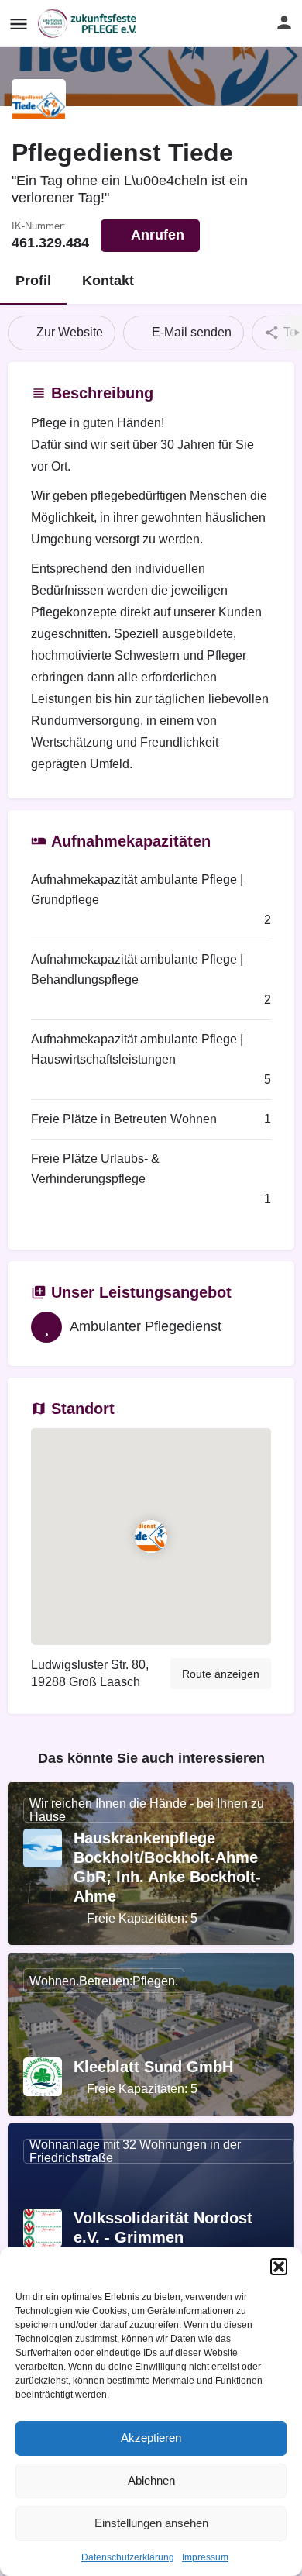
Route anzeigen (221, 1674)
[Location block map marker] (151, 1536)
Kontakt (108, 281)
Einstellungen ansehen (151, 2523)
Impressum (205, 2557)
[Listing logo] (39, 106)
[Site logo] (89, 23)
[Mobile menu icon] (19, 24)
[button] (279, 2267)
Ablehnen (151, 2480)
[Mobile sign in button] (284, 22)
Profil (33, 281)
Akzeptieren (151, 2438)
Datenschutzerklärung (128, 2557)
